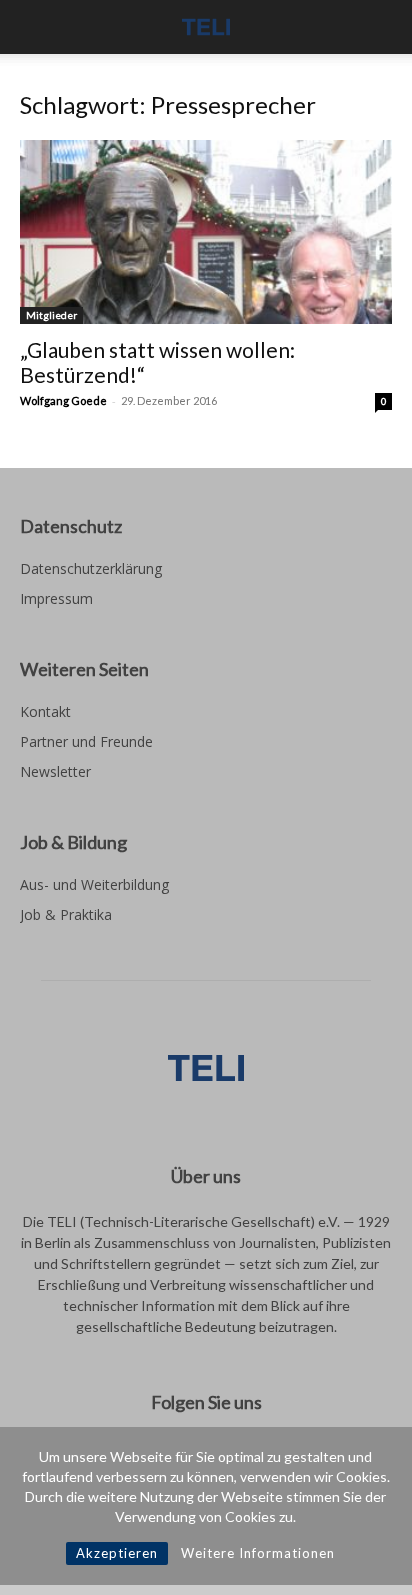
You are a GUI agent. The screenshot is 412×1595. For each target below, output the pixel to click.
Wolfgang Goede (63, 400)
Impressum (56, 598)
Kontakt (45, 711)
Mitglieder (51, 315)
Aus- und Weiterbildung (94, 884)
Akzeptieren (117, 1553)
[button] (34, 27)
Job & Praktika (66, 914)
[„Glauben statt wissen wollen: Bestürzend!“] (206, 232)
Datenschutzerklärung (91, 568)
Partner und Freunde (86, 741)
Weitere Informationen (258, 1553)
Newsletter (55, 771)
